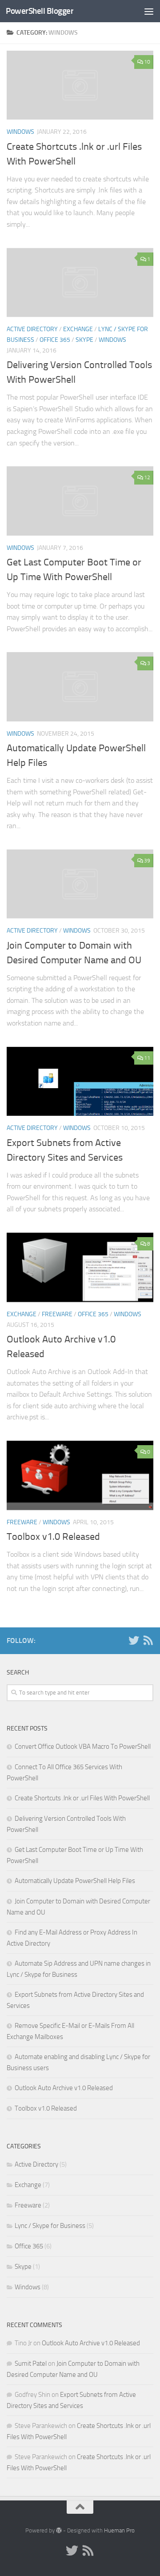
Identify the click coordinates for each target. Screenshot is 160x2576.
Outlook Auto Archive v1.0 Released (64, 2088)
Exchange (78, 329)
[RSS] (148, 1640)
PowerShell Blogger (40, 11)
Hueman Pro (119, 2530)
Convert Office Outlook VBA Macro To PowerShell (83, 1747)
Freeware (57, 1314)
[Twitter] (134, 1640)
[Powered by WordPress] (59, 2530)
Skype (84, 340)
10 (147, 62)
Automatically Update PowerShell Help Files (75, 1881)
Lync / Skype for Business (50, 2226)
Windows (20, 132)
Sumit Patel (31, 2364)
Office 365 (55, 340)
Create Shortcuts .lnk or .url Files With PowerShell (82, 1798)
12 (147, 477)
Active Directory (32, 329)
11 (147, 1058)
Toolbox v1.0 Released (53, 1537)
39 (147, 861)
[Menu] (149, 11)
